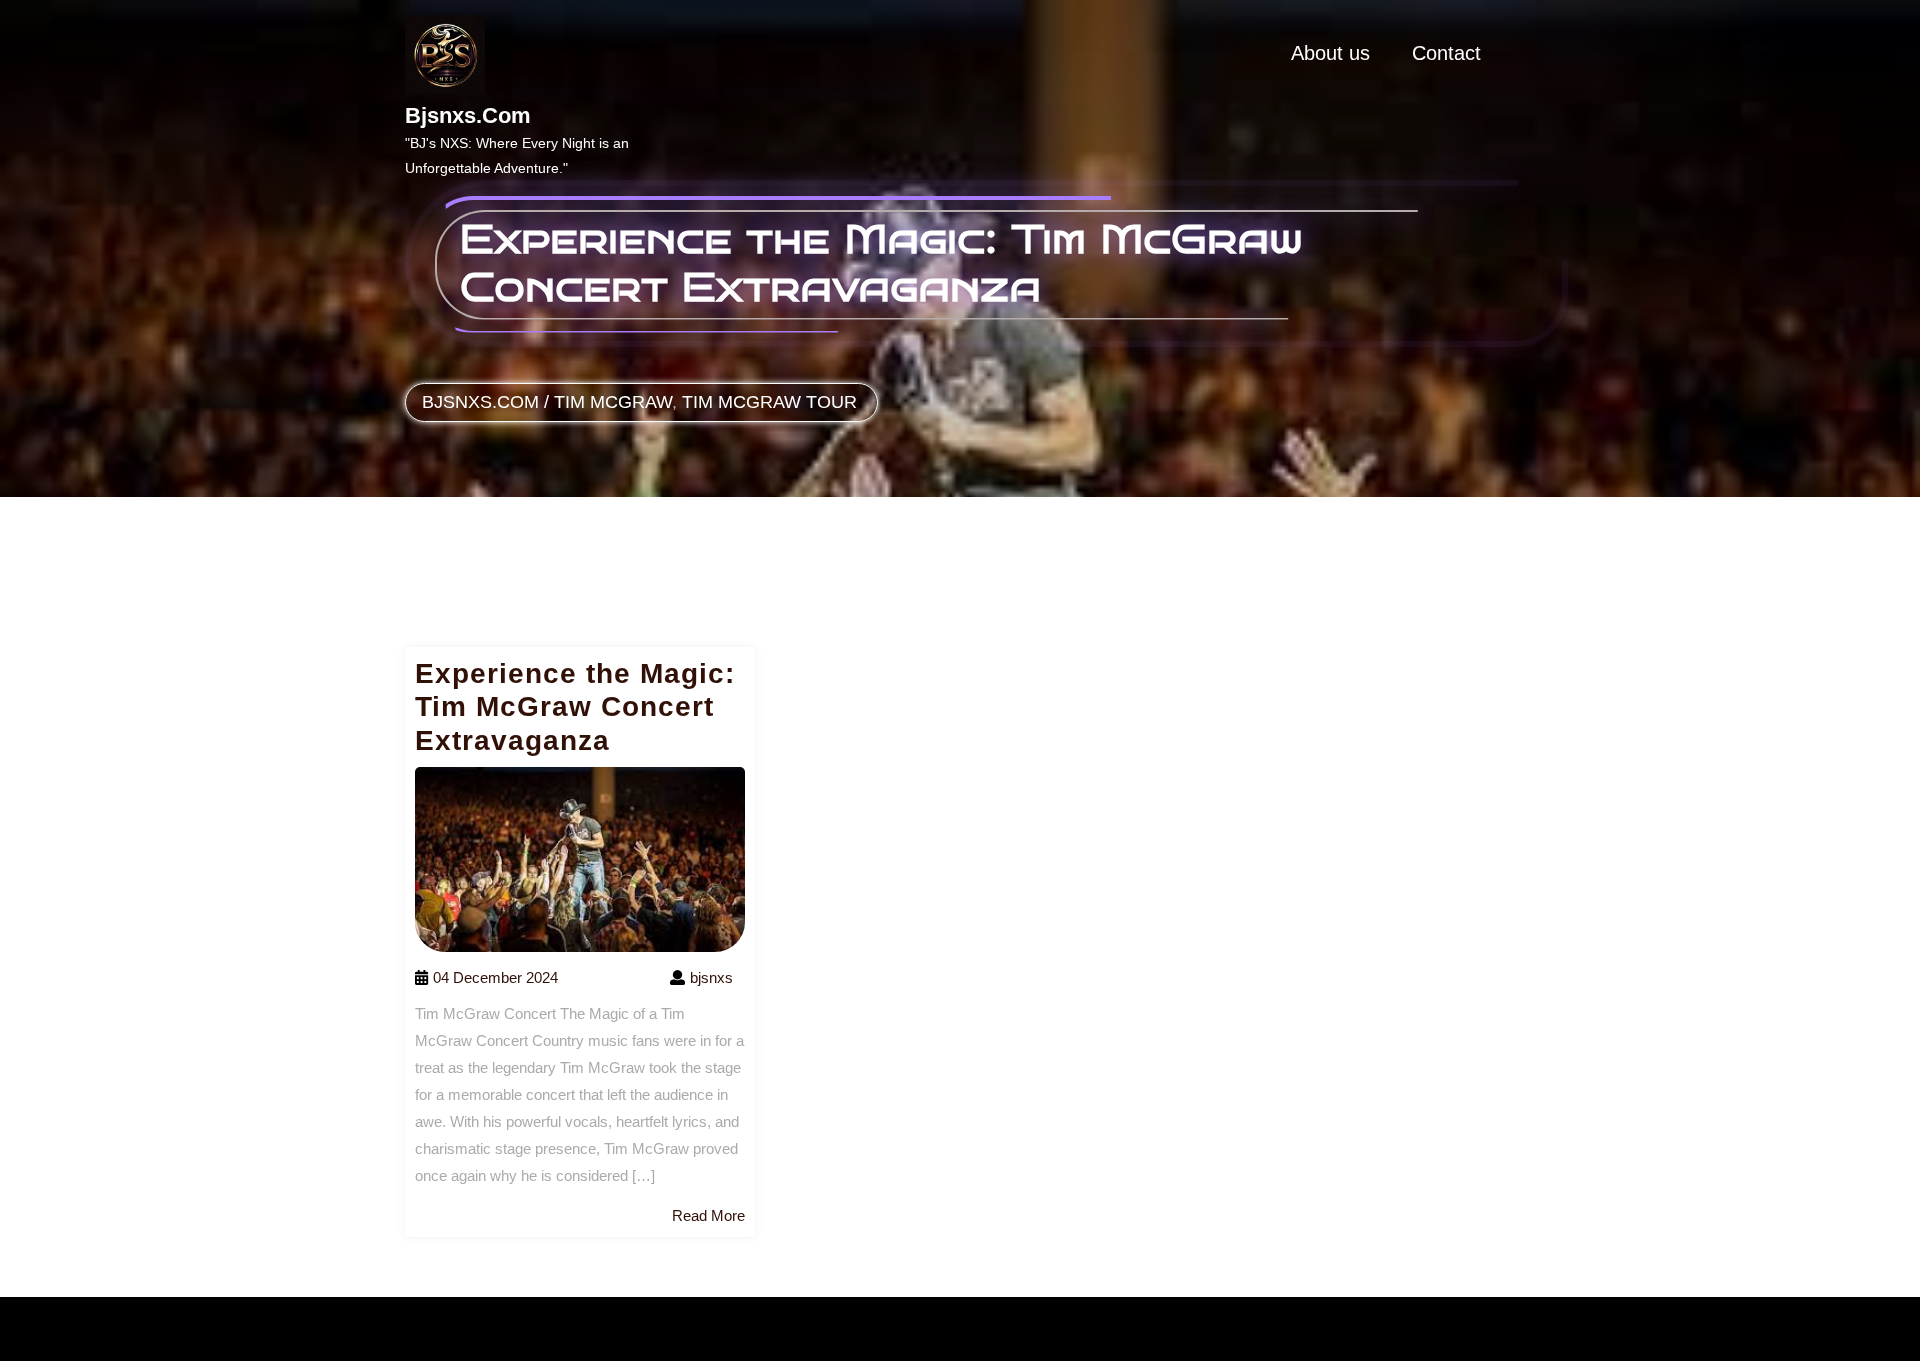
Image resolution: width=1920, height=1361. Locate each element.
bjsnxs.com (468, 115)
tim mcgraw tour (769, 402)
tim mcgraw (613, 402)
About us (1330, 53)
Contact (1446, 53)
